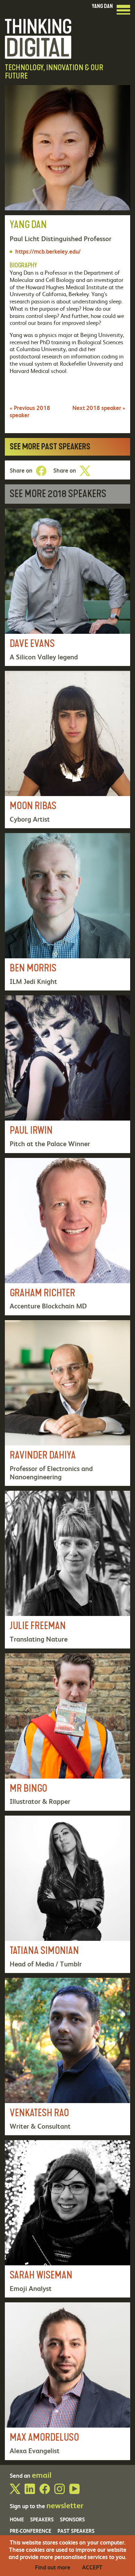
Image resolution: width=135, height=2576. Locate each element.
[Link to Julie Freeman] (67, 1569)
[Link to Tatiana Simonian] (67, 1894)
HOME (17, 2519)
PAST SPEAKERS (76, 2531)
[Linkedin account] (30, 2492)
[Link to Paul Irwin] (67, 1074)
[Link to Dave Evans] (67, 587)
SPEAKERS (42, 2519)
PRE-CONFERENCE (30, 2531)
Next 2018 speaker (99, 408)
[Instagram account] (60, 2492)
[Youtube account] (74, 2492)
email (42, 2475)
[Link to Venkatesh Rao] (67, 2057)
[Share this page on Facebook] (41, 471)
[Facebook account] (45, 2492)
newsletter (65, 2505)
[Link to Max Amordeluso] (67, 2381)
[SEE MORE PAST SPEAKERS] (67, 447)
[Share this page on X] (85, 471)
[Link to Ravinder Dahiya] (67, 1403)
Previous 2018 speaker (30, 411)
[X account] (15, 2492)
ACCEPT (92, 2567)
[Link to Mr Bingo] (67, 1732)
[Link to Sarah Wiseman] (67, 2219)
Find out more (53, 2567)
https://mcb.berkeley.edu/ (48, 251)
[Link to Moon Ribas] (67, 750)
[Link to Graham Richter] (67, 1237)
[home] (38, 38)
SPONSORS (72, 2519)
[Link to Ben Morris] (67, 912)
